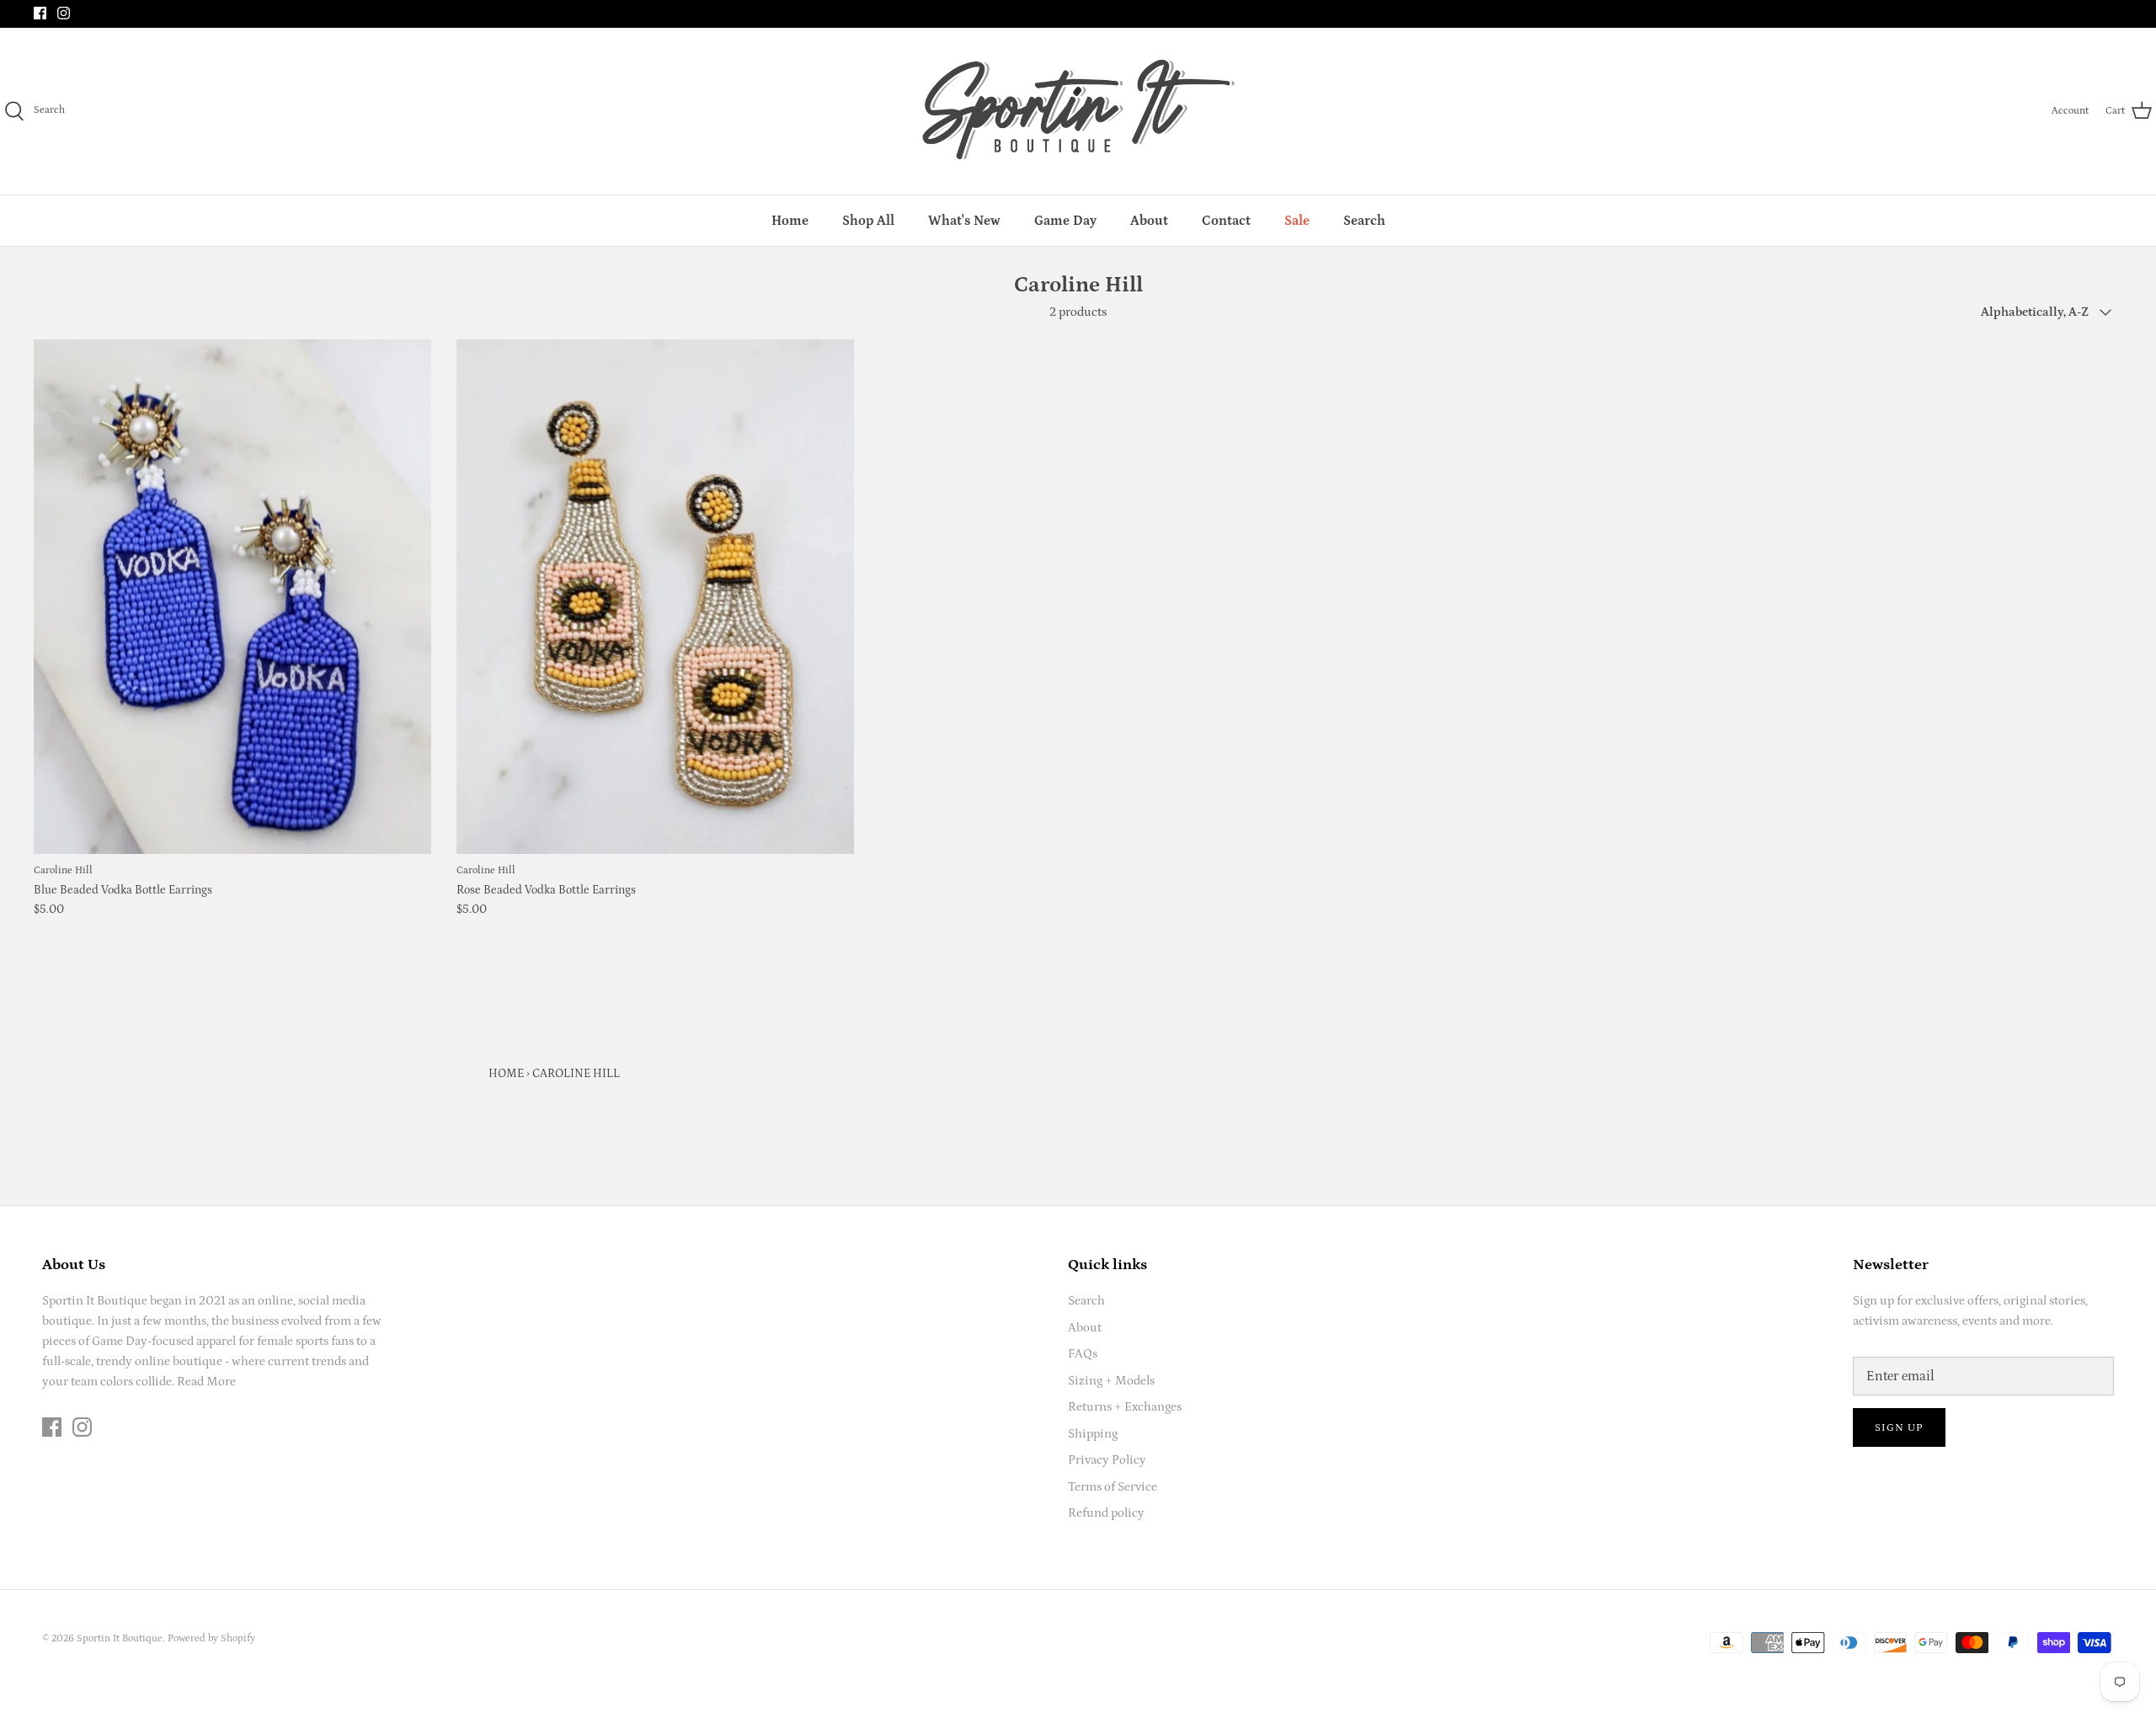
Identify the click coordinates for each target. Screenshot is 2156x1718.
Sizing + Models (1111, 1381)
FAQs (1083, 1354)
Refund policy (1106, 1513)
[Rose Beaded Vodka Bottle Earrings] (655, 597)
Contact (1226, 221)
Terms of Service (1113, 1487)
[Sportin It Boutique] (1078, 111)
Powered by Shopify (211, 1638)
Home (790, 221)
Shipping (1093, 1434)
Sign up (1899, 1428)
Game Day (1065, 221)
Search (1364, 221)
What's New (964, 221)
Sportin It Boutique (120, 1638)
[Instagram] (64, 13)
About (1149, 221)
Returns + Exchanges (1125, 1407)
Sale (1297, 221)
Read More (206, 1382)
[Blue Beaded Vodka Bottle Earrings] (232, 597)
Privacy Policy (1107, 1460)
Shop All (868, 221)
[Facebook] (40, 13)
